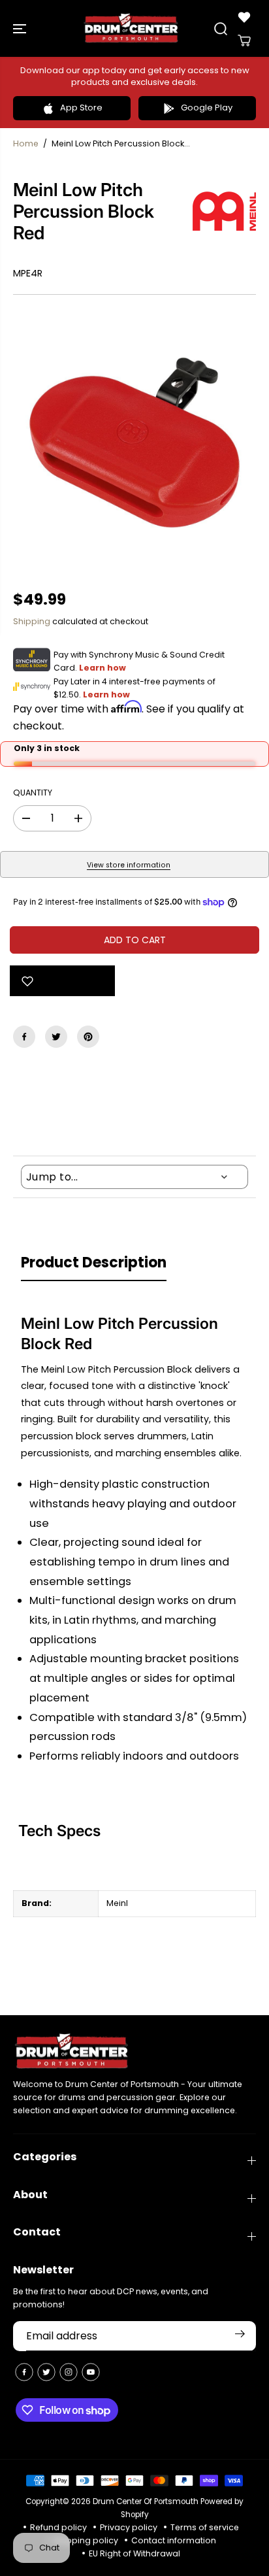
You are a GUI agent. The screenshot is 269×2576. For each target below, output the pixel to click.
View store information (129, 865)
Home (26, 143)
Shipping (32, 621)
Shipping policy (86, 2540)
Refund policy (58, 2527)
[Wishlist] (244, 17)
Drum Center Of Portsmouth (146, 2501)
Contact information (174, 2540)
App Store (81, 108)
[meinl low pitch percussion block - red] (134, 443)
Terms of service (205, 2527)
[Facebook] (24, 1037)
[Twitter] (56, 1037)
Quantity (33, 793)
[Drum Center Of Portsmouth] (131, 28)
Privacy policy (129, 2527)
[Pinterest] (88, 1037)
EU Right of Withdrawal (134, 2553)
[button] (21, 28)
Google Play (207, 108)
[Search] (221, 29)
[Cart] (244, 41)
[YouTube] (91, 2372)
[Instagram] (69, 2372)
